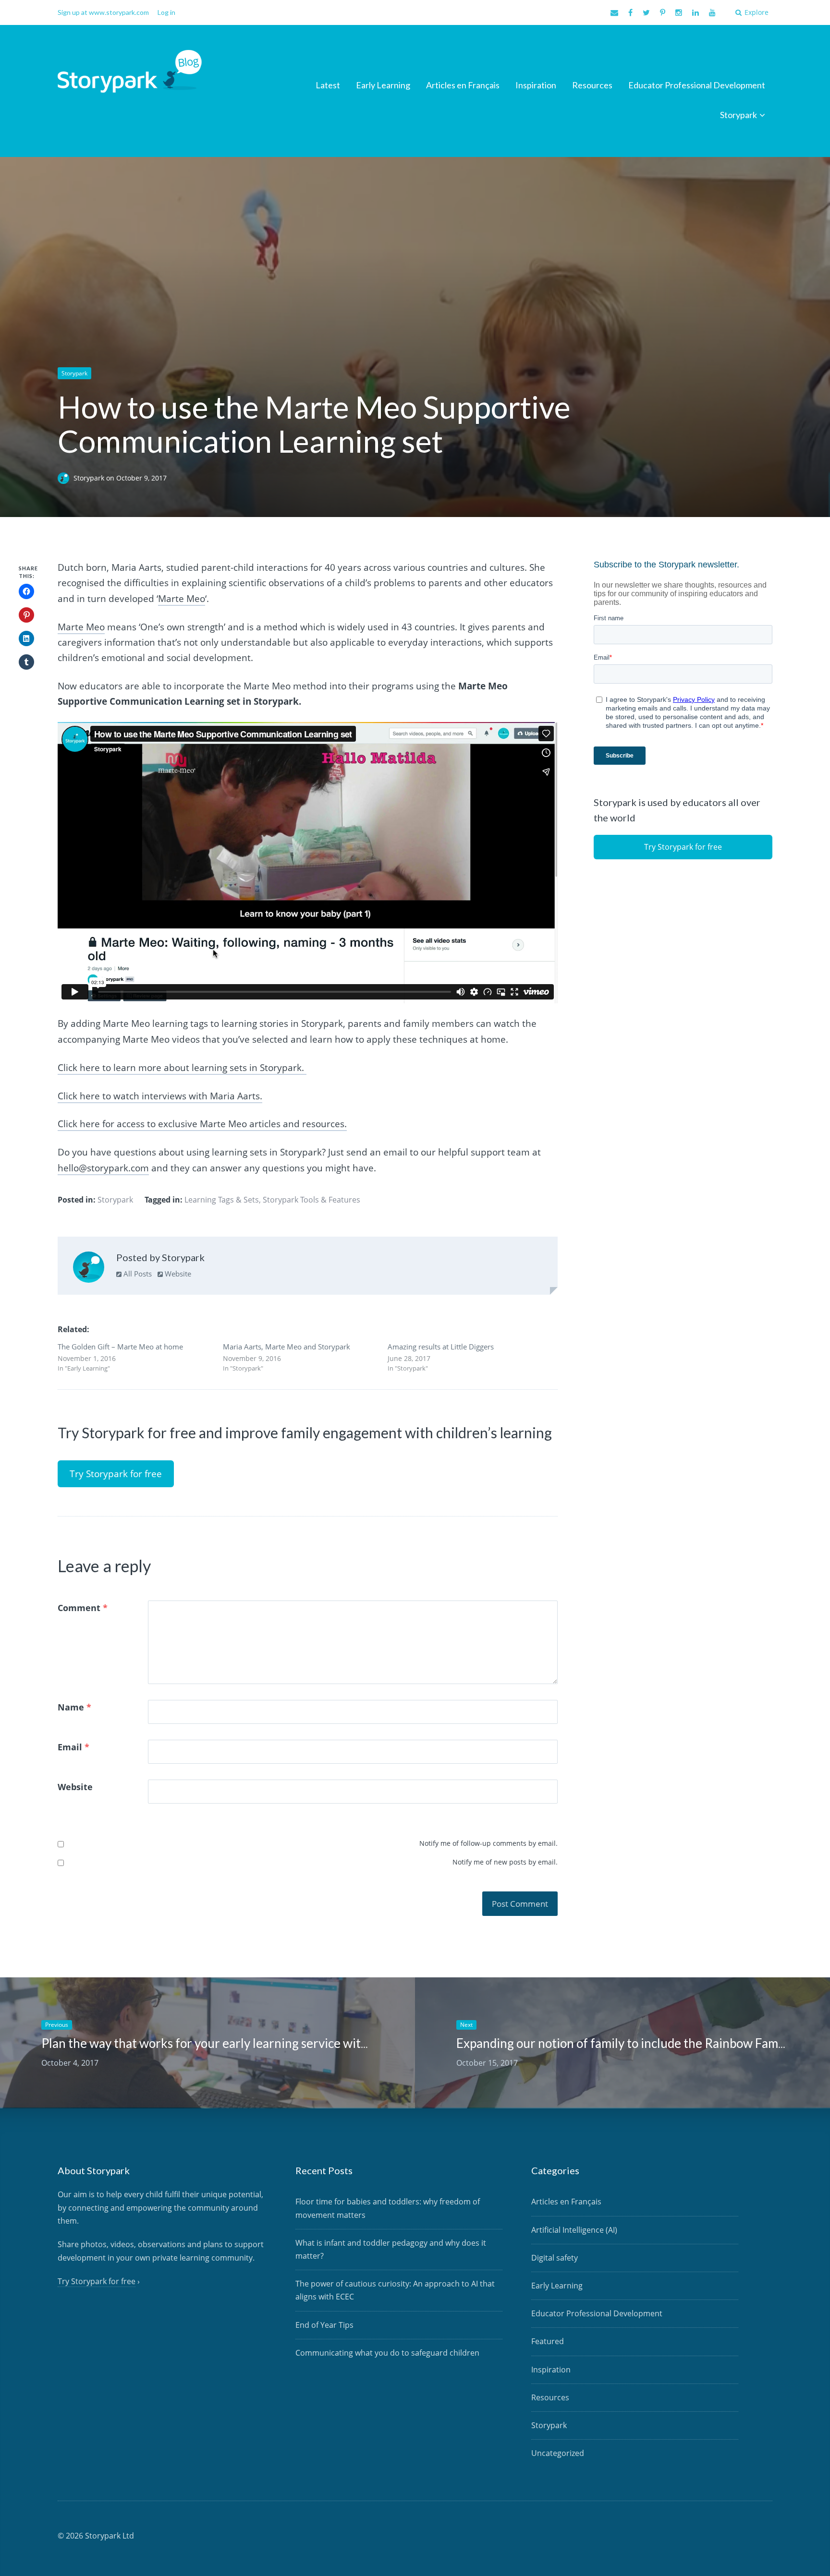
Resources (592, 85)
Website (177, 1274)
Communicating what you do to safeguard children (387, 2353)
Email (73, 1747)
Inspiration (536, 85)
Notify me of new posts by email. (505, 1862)
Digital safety (555, 2258)
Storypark (738, 115)
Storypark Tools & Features (311, 1200)
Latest (328, 85)
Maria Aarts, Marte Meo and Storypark (287, 1347)
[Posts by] (66, 478)
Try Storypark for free (116, 1474)
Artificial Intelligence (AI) (574, 2230)
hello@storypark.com (103, 1168)
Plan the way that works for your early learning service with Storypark (233, 2043)
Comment (83, 1608)
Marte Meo (182, 599)
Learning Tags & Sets (222, 1200)
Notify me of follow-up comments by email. (488, 1843)
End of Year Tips (324, 2325)
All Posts (137, 1274)
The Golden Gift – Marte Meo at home (120, 1347)
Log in (166, 12)
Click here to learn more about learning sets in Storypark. (182, 1068)
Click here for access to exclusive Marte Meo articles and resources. (202, 1124)
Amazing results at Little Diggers (441, 1347)
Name (74, 1707)
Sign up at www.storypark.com (103, 12)
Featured (548, 2341)
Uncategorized (558, 2453)
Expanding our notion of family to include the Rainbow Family (624, 2043)
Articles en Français (463, 85)
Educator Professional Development (697, 85)
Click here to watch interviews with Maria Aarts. (160, 1096)
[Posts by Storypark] (89, 1269)
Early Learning (383, 85)
